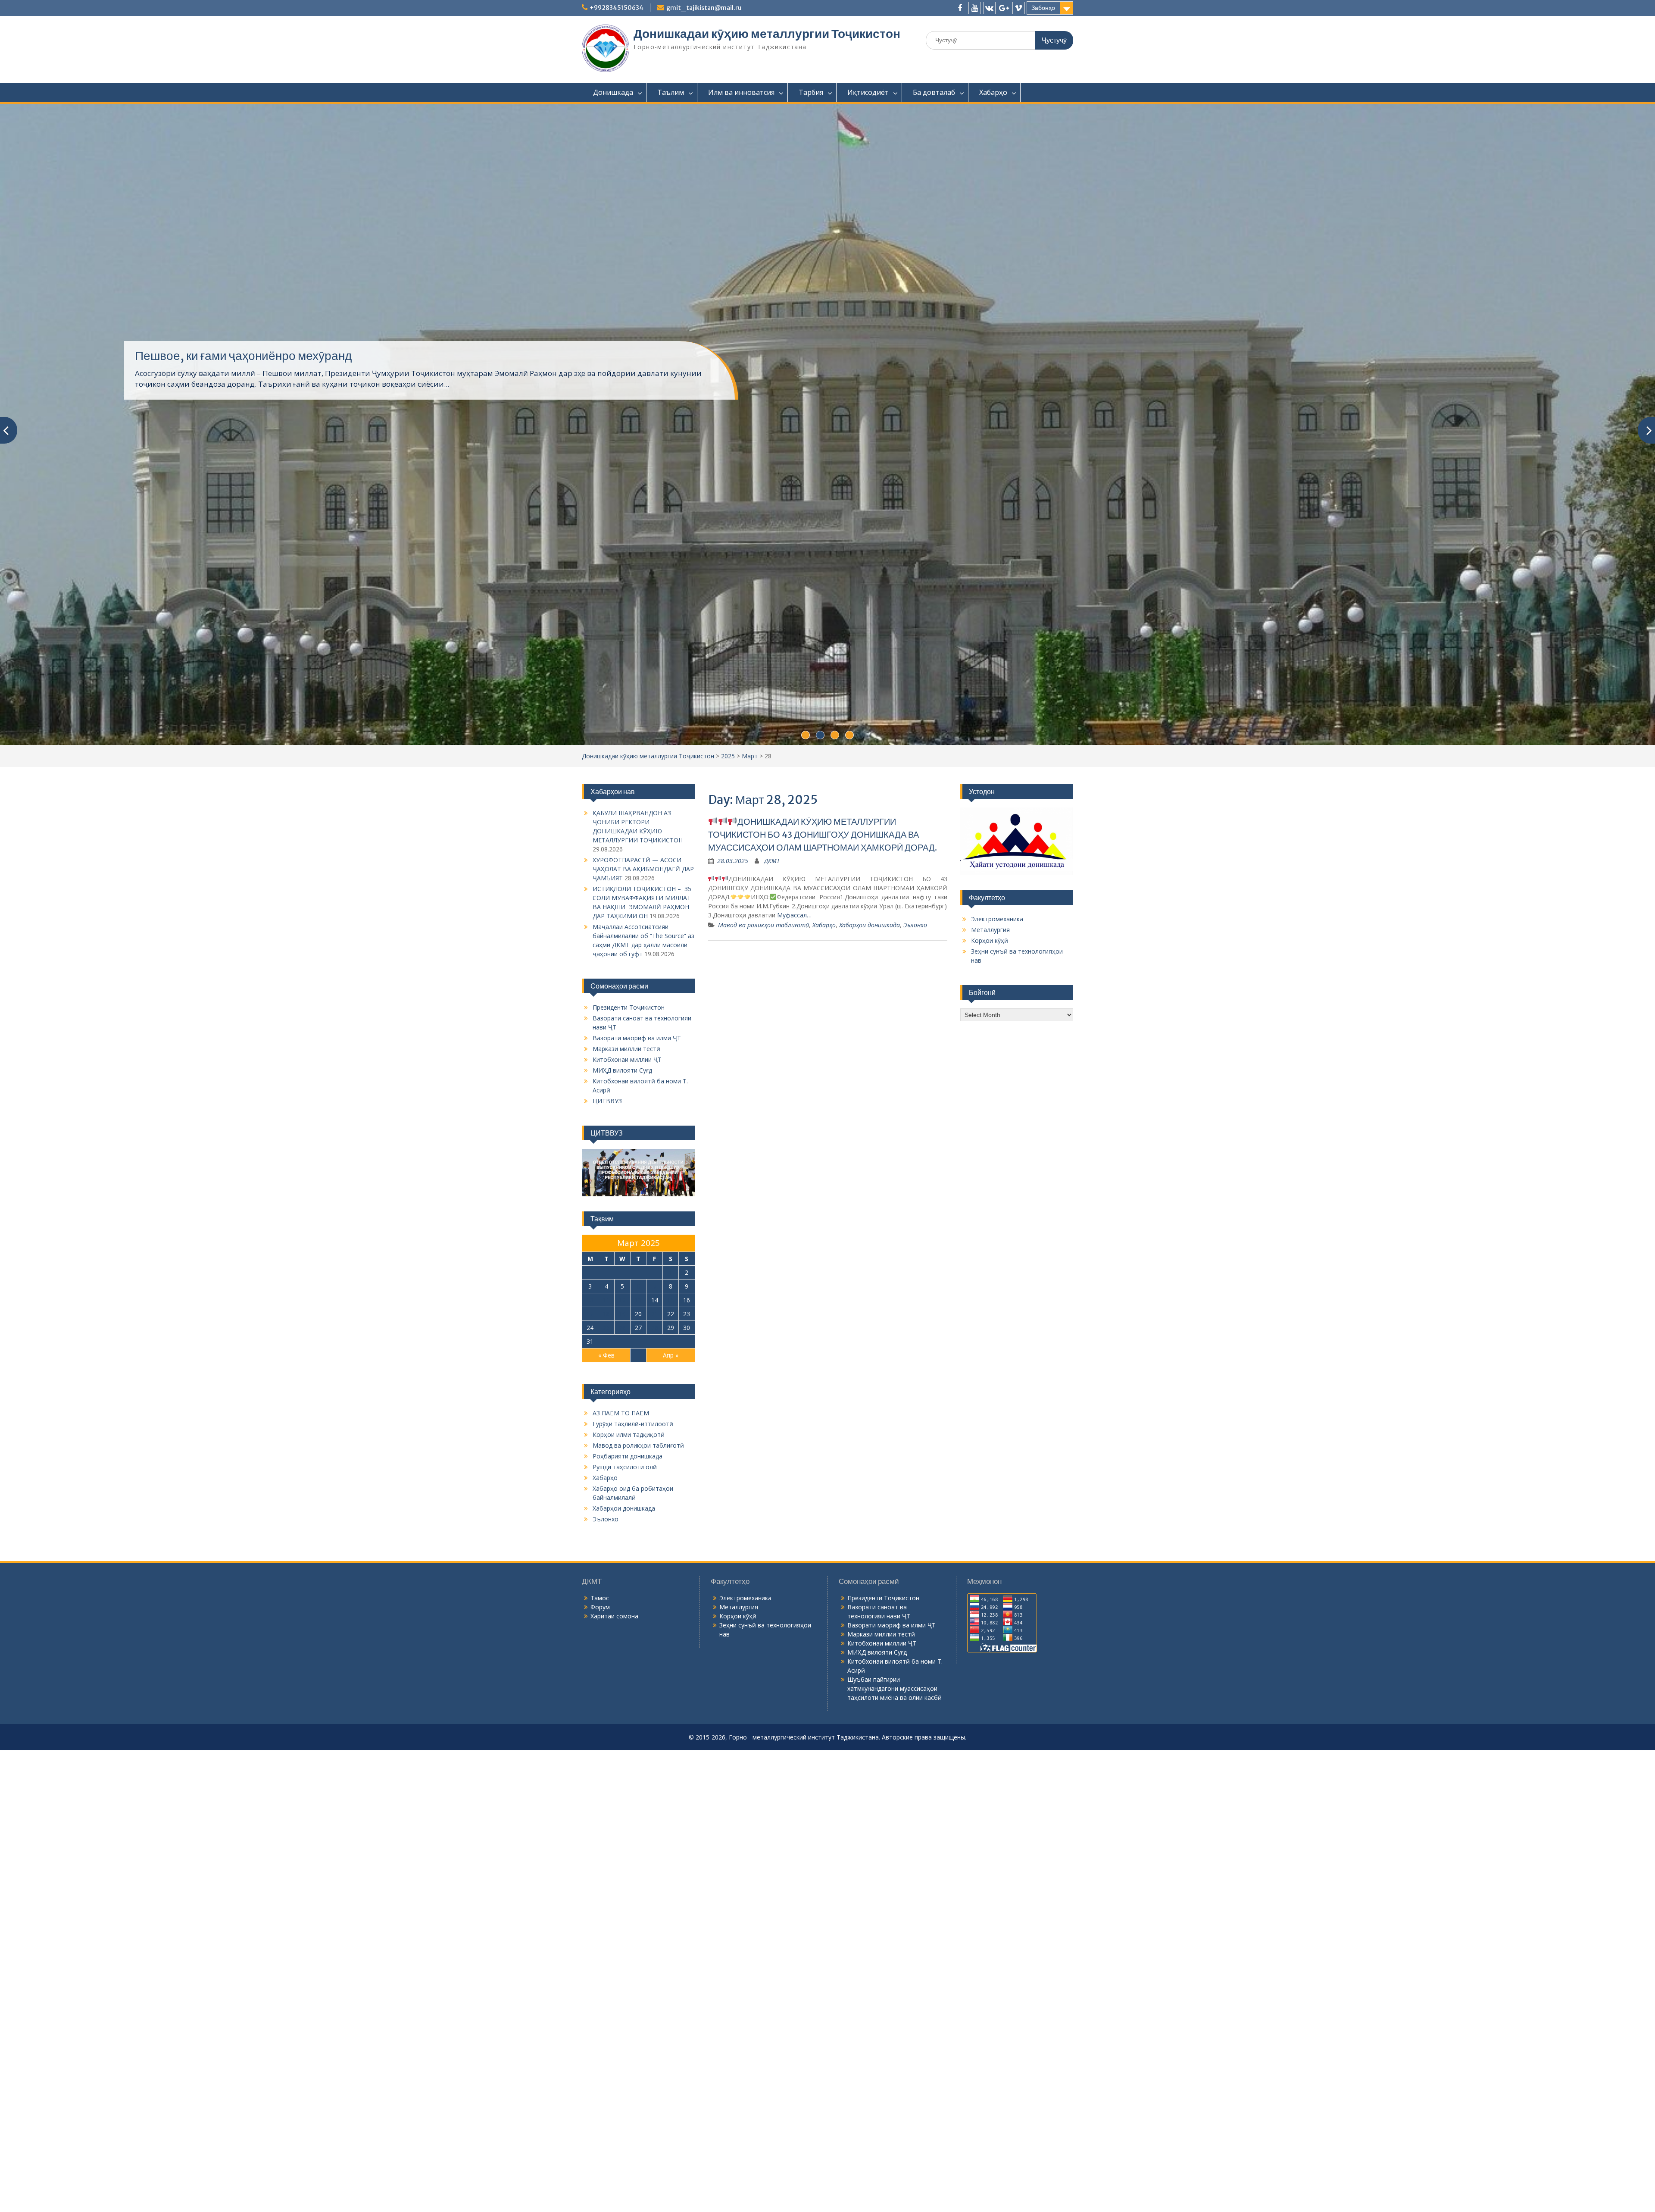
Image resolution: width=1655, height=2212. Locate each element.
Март (750, 844)
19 (622, 1402)
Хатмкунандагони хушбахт (208, 388)
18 (606, 1402)
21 (655, 1402)
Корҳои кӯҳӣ (990, 1028)
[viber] (1019, 8)
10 (590, 1388)
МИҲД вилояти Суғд (622, 1158)
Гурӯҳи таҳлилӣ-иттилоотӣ (633, 1512)
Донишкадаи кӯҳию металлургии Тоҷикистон (767, 34)
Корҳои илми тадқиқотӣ (629, 1522)
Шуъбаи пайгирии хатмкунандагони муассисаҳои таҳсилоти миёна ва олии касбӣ (895, 1776)
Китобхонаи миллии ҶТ (627, 1147)
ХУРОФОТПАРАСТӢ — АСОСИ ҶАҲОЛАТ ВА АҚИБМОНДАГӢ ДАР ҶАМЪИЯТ (643, 957)
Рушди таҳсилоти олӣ (625, 1555)
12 (622, 1388)
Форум (600, 1695)
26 (622, 1416)
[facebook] (960, 8)
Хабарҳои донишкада (870, 1013)
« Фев (606, 1443)
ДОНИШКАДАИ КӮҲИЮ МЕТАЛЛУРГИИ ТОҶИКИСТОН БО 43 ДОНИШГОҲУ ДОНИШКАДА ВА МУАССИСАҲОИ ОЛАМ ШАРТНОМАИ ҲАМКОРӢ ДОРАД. (823, 922)
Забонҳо (1043, 8)
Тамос (600, 1686)
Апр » (671, 1443)
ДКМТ (772, 949)
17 (590, 1402)
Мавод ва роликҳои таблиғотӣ (763, 1013)
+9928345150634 (617, 8)
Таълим (671, 92)
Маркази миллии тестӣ (626, 1137)
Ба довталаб (934, 92)
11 (606, 1388)
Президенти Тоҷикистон (629, 1095)
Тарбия (811, 92)
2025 (728, 844)
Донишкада (613, 92)
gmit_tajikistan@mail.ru (704, 8)
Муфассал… (794, 1003)
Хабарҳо (993, 92)
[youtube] (975, 8)
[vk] (989, 8)
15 (671, 1388)
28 (655, 1416)
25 (606, 1416)
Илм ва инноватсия (741, 92)
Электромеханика (997, 1007)
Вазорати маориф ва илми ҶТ (637, 1126)
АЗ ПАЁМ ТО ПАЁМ (621, 1501)
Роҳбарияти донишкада (628, 1544)
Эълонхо (915, 1013)
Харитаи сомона (614, 1704)
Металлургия (990, 1018)
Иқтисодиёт (868, 92)
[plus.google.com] (1004, 8)
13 (638, 1388)
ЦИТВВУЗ (607, 1189)
